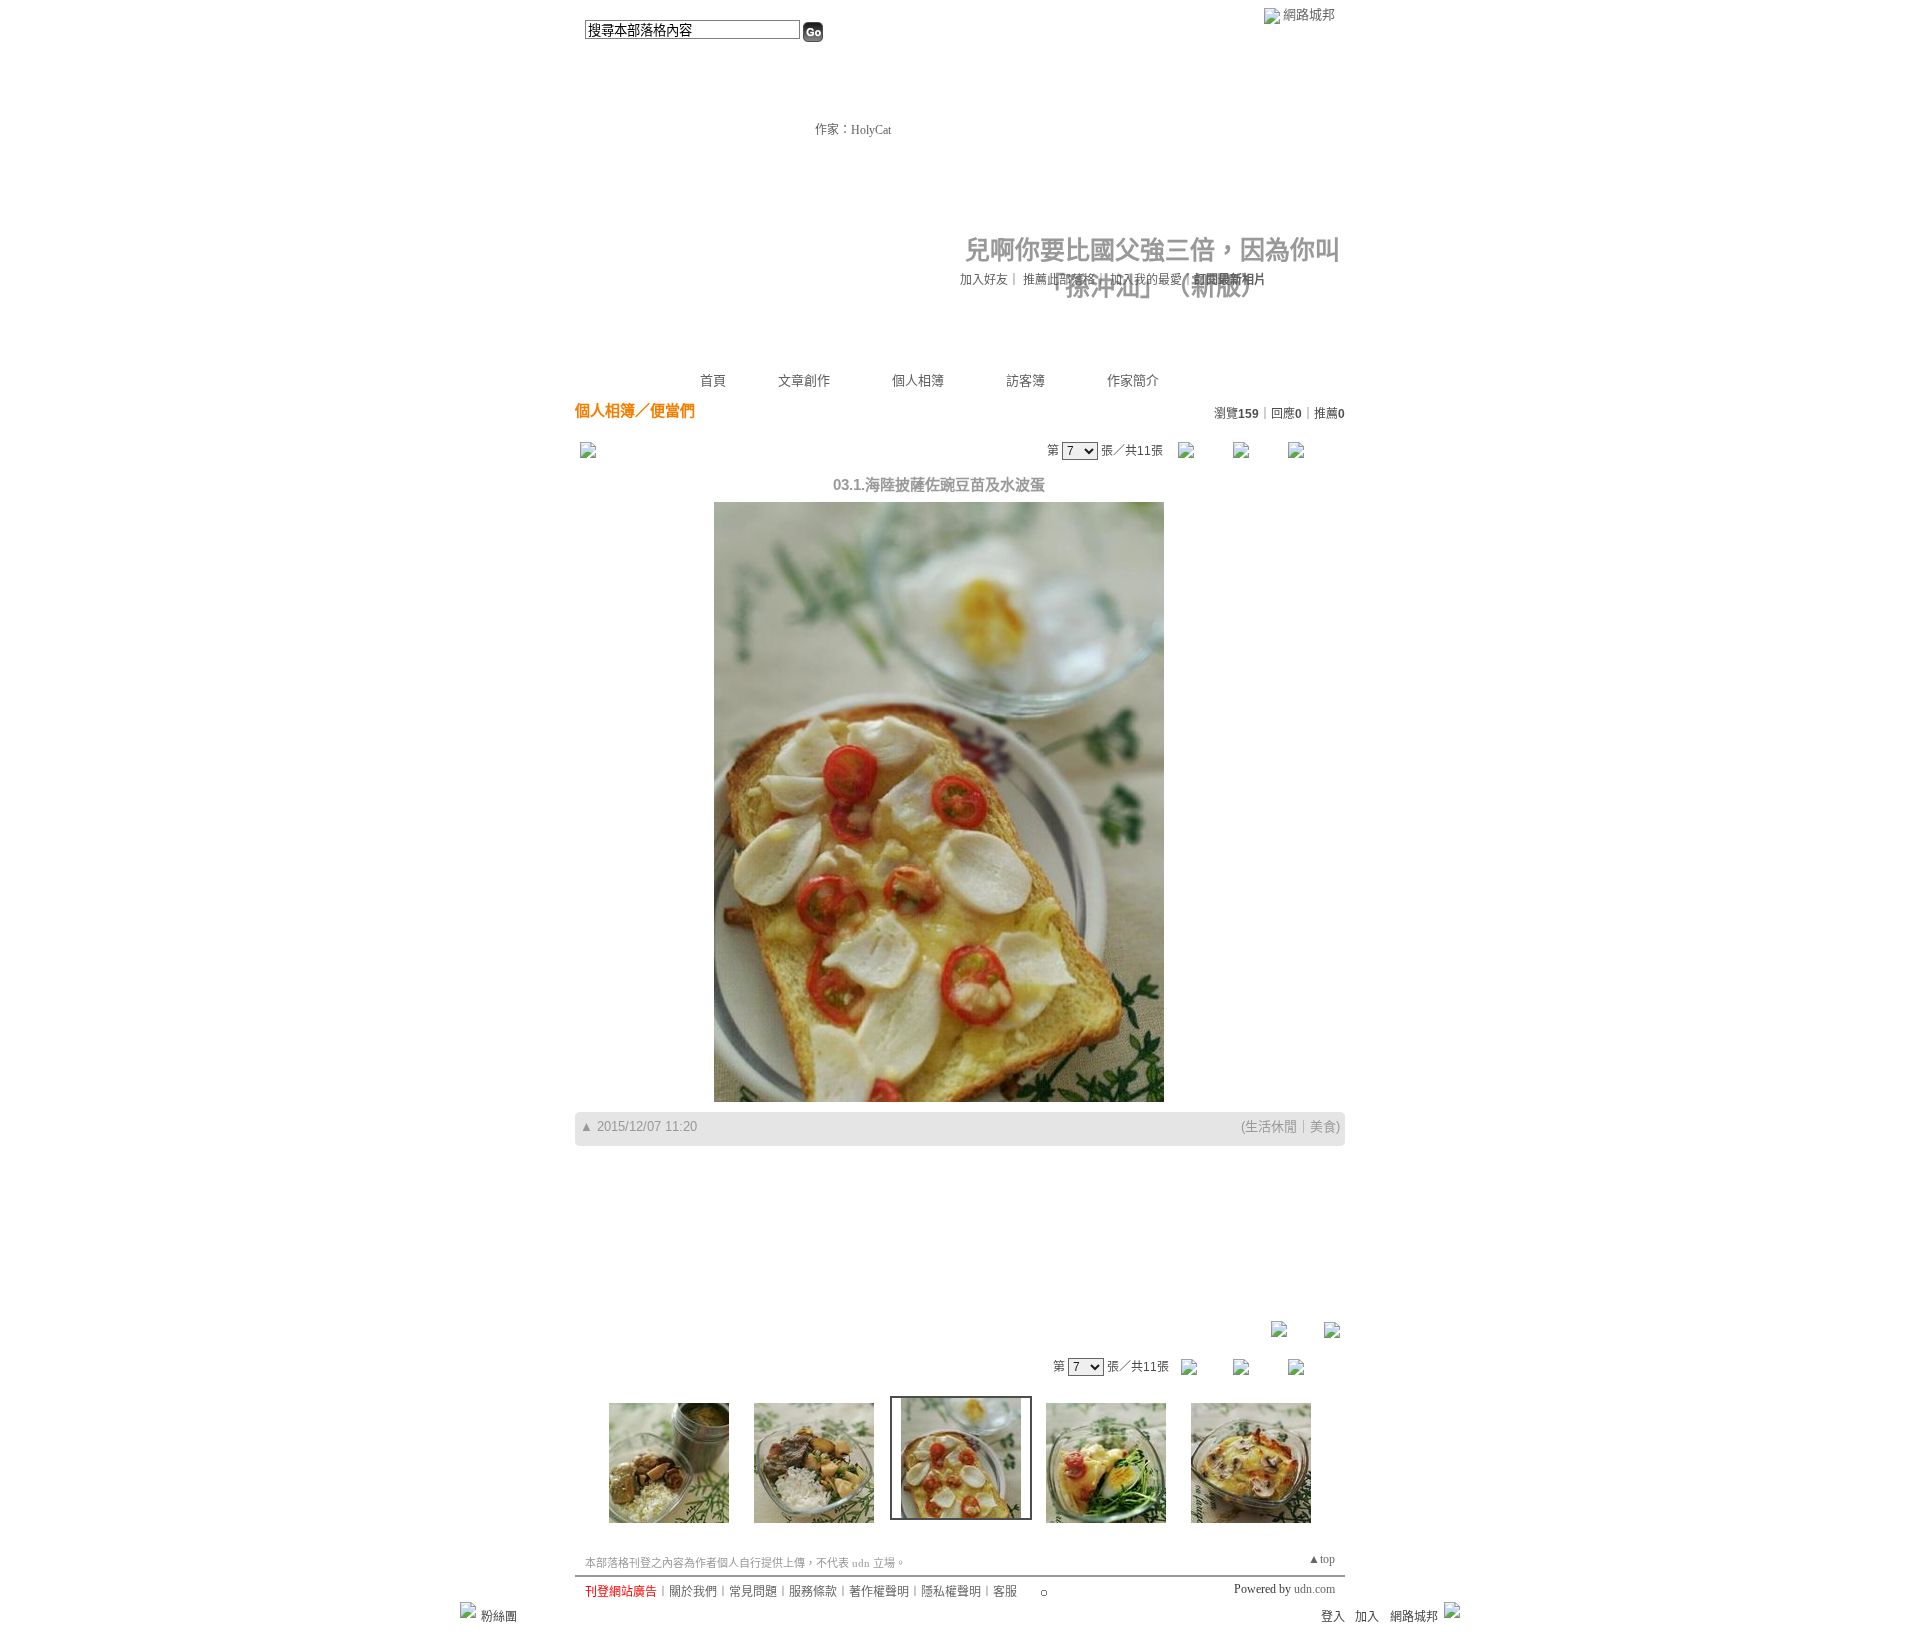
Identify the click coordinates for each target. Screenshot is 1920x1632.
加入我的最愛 (1146, 280)
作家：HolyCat (853, 130)
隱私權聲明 (951, 1592)
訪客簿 (1025, 380)
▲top (1321, 1559)
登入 (1333, 1617)
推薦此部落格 (1059, 280)
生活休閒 (1271, 1126)
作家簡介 (1133, 380)
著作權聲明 (879, 1592)
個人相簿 (918, 380)
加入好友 (984, 280)
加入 (1367, 1617)
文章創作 (804, 380)
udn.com (1314, 1589)
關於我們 (693, 1592)
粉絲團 (499, 1617)
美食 (1323, 1126)
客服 (1005, 1592)
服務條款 (813, 1592)
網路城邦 (1309, 14)
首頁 (713, 380)
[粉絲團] (468, 1610)
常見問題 (753, 1592)
